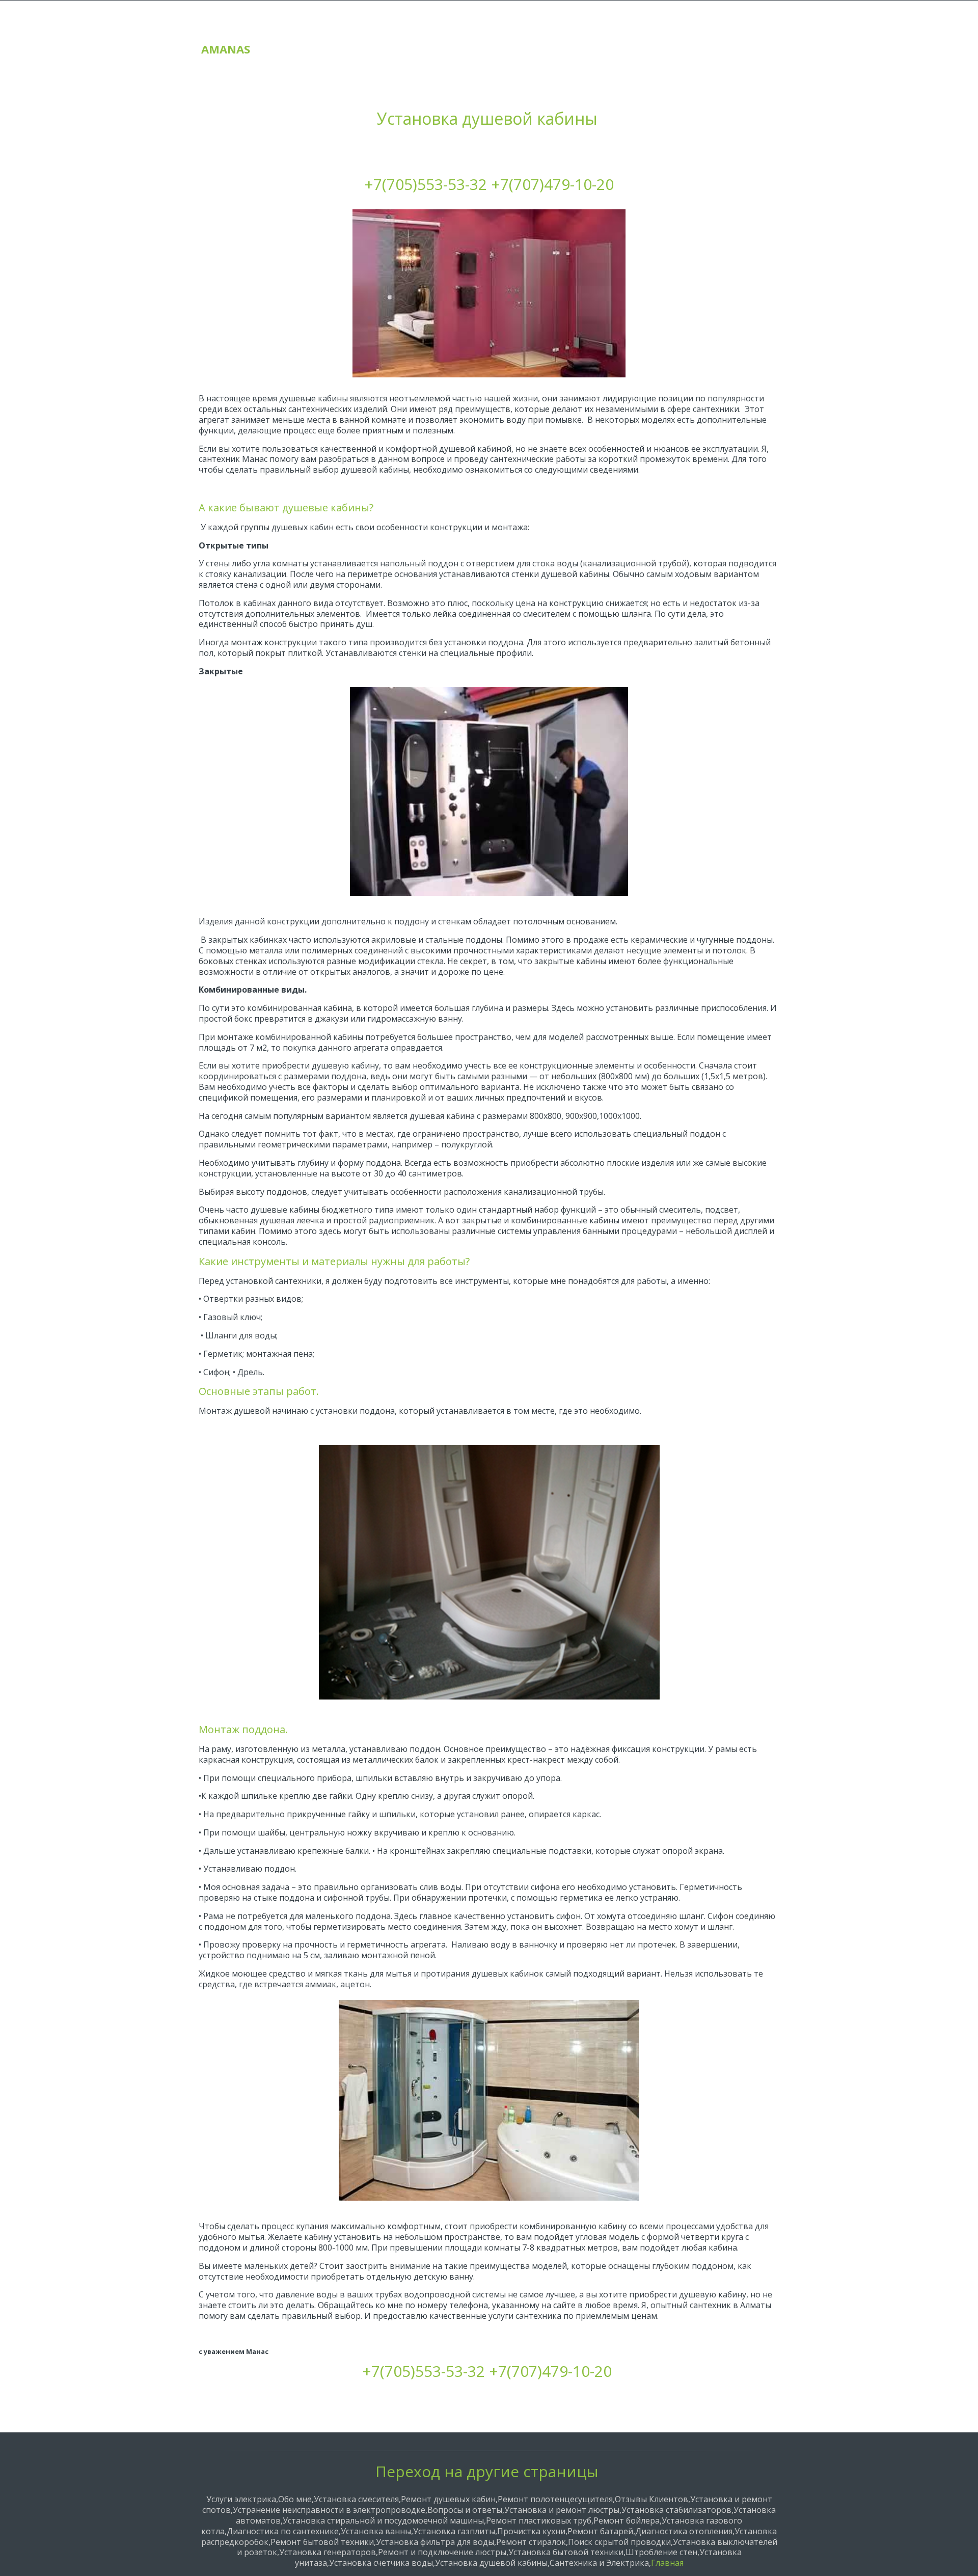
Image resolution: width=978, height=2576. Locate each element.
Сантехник (422, 37)
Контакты (609, 37)
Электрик (484, 37)
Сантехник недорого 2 (694, 37)
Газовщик (546, 37)
